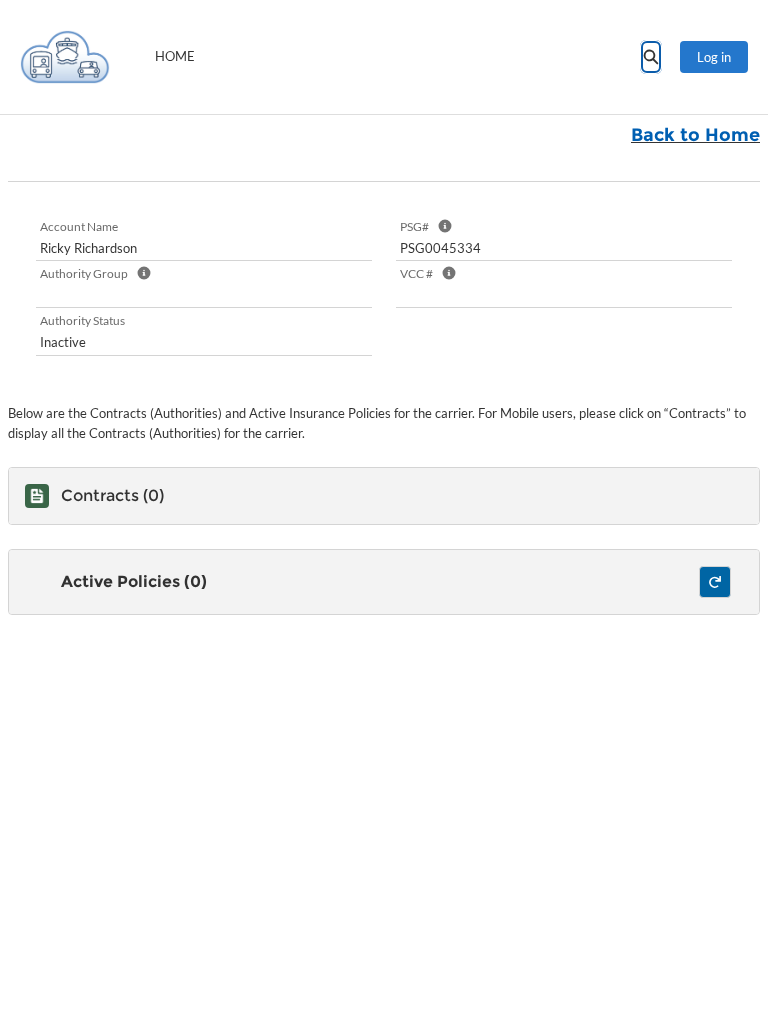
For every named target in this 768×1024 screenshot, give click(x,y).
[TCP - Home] (65, 57)
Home (175, 56)
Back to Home (695, 135)
